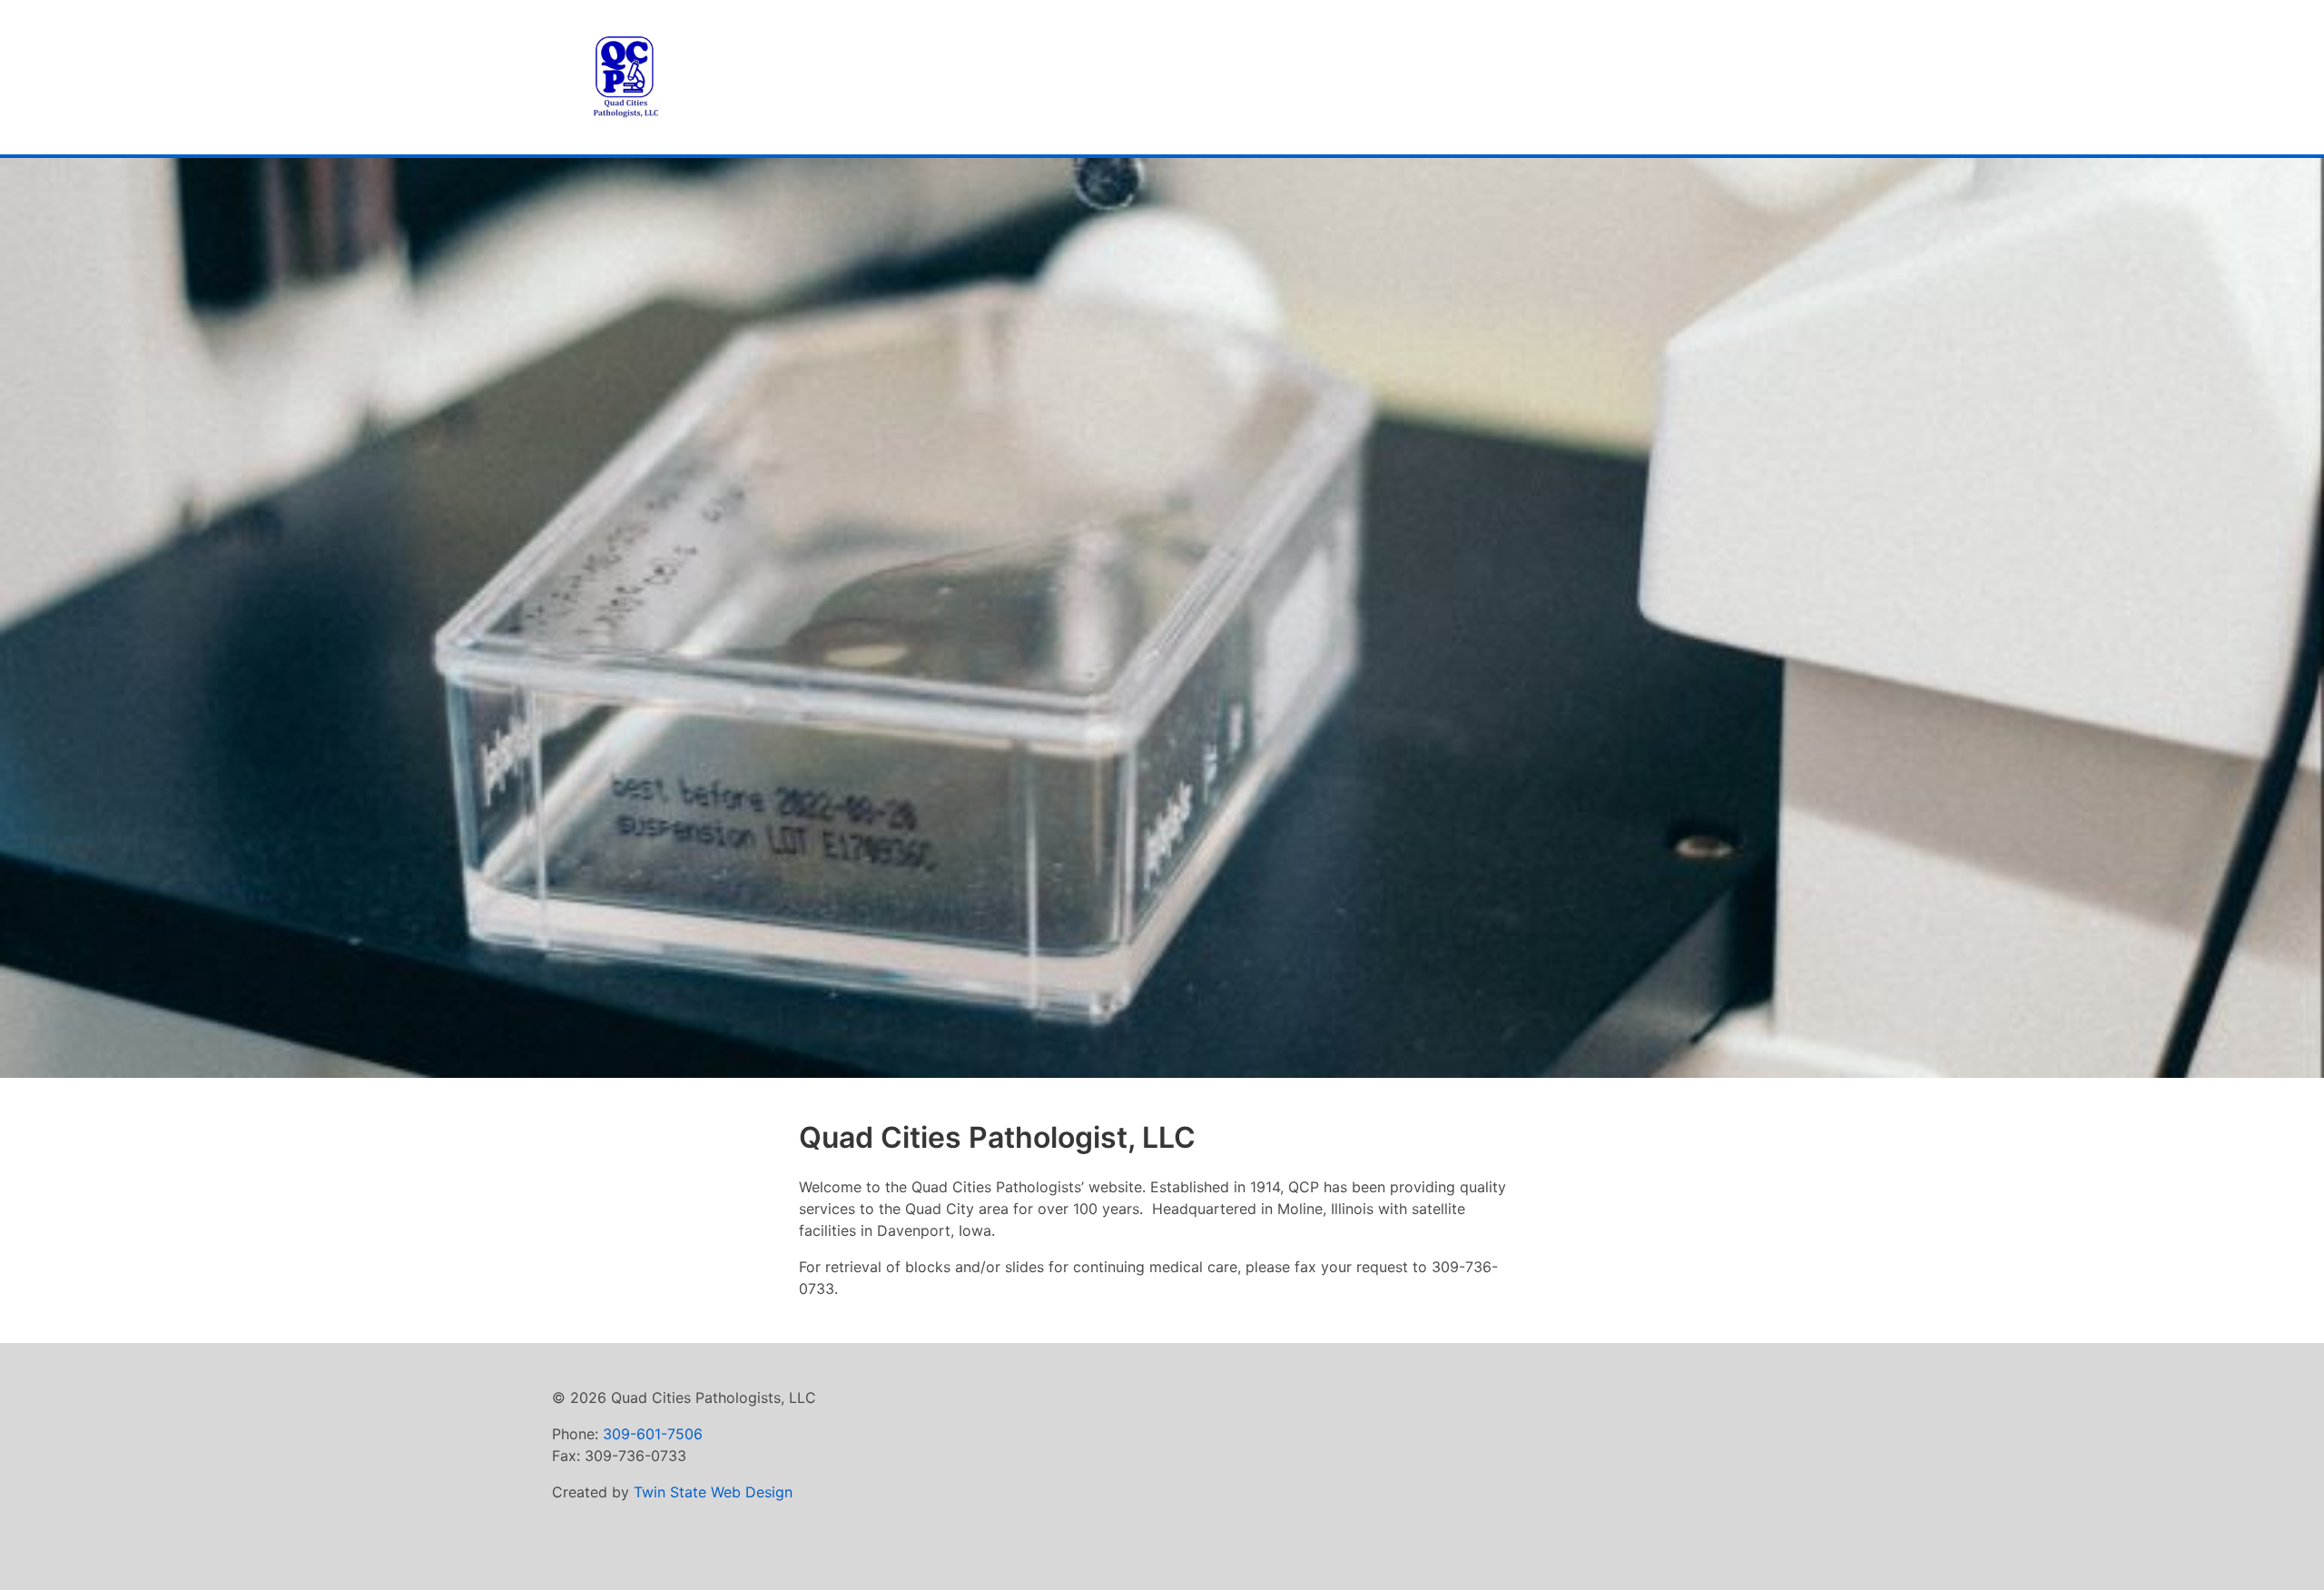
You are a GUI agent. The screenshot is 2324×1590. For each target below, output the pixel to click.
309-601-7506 (653, 1434)
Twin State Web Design (713, 1492)
